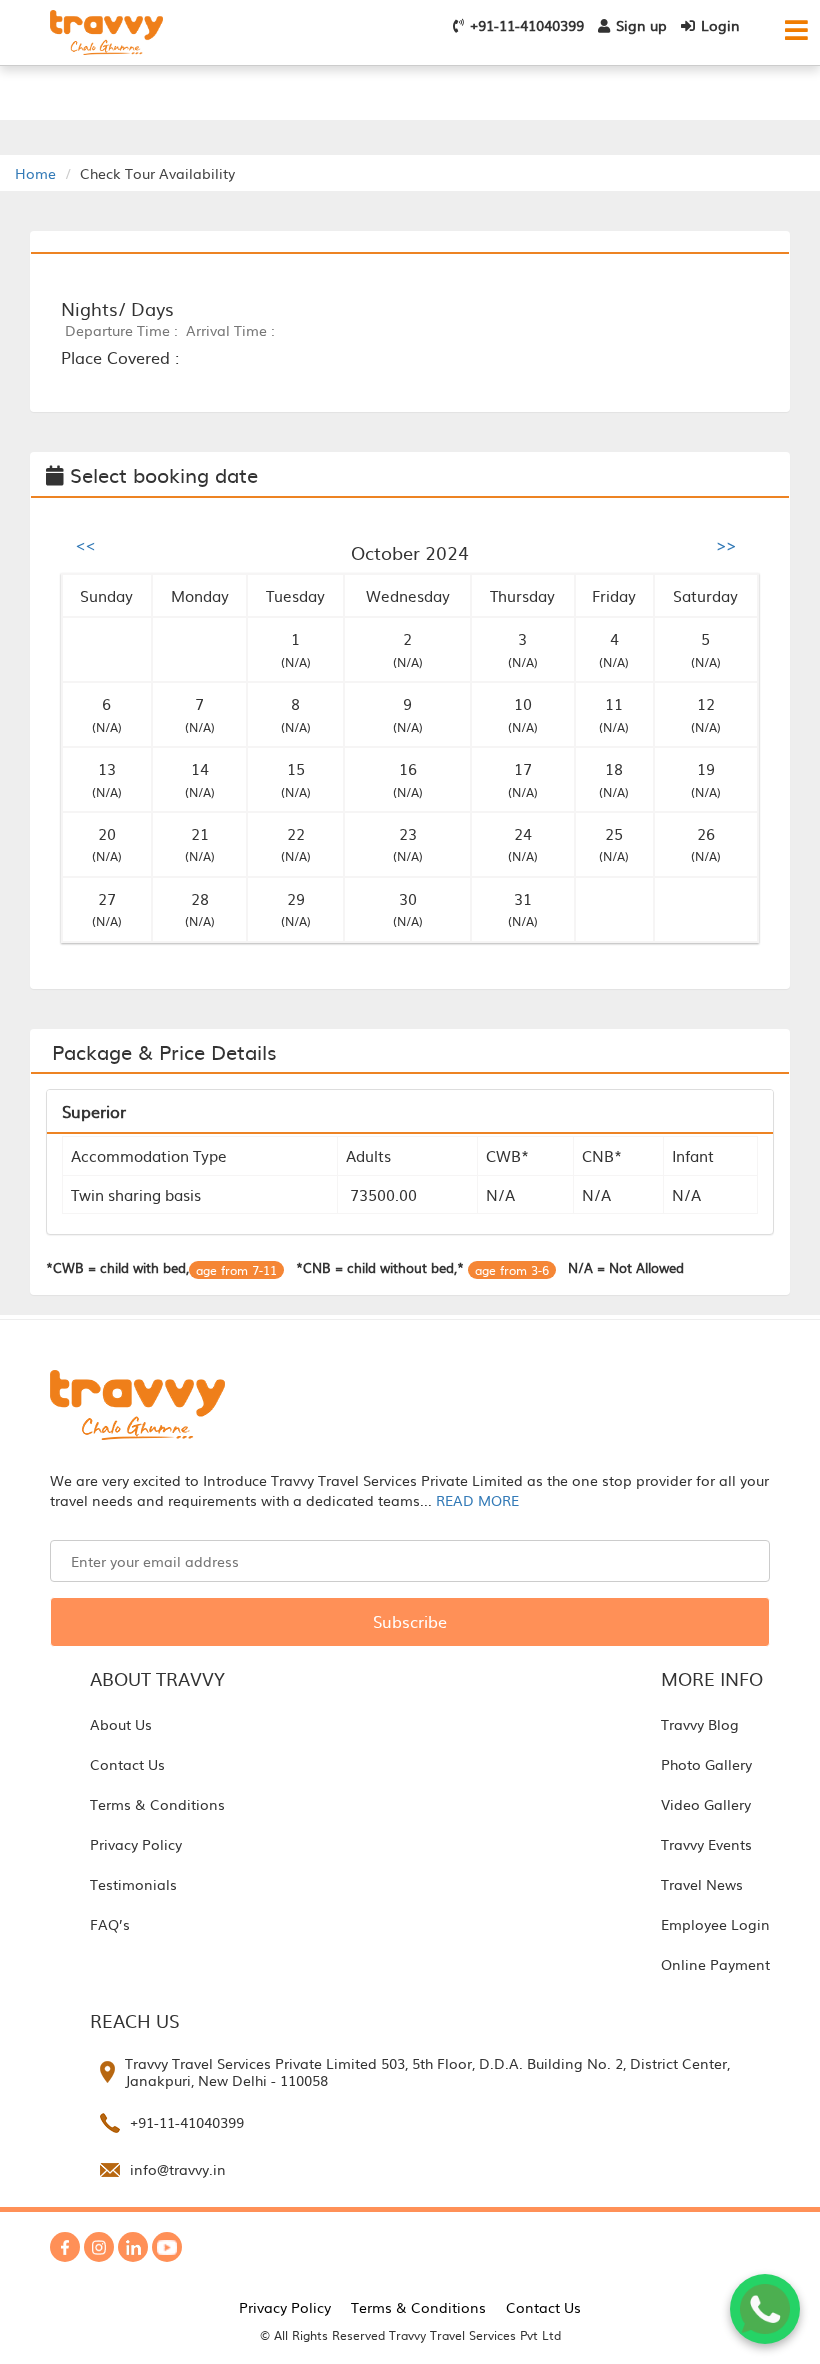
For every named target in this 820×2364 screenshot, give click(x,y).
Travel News (702, 1884)
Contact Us (127, 1764)
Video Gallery (706, 1804)
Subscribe (410, 1621)
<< (86, 544)
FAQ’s (110, 1924)
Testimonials (133, 1884)
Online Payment (715, 1964)
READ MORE (477, 1500)
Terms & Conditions (157, 1804)
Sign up (641, 25)
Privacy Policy (136, 1844)
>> (726, 544)
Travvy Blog (700, 1724)
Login (720, 25)
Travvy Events (706, 1844)
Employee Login (715, 1924)
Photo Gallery (706, 1764)
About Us (121, 1724)
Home (35, 173)
